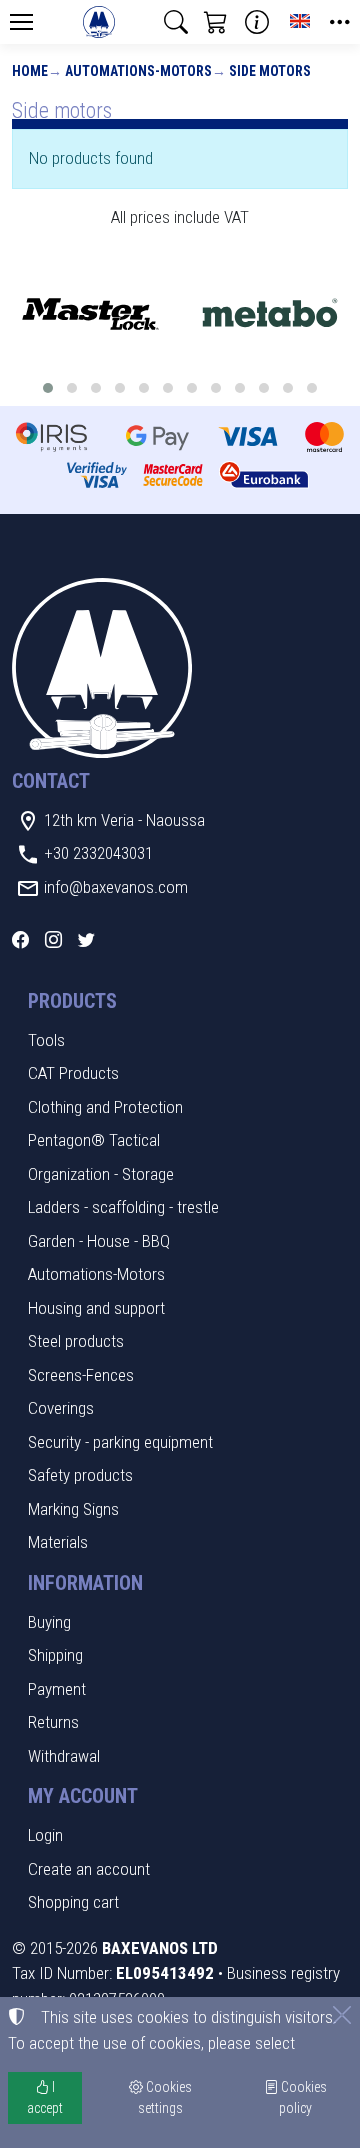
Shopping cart (73, 1902)
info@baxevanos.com (116, 887)
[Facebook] (20, 940)
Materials (58, 1542)
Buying (49, 1622)
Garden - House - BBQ (99, 1241)
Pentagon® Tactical (94, 1140)
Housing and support (96, 1308)
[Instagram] (53, 940)
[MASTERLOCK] (90, 315)
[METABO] (270, 315)
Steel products (76, 1341)
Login (45, 1835)
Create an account (89, 1869)
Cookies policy (302, 2097)
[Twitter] (86, 940)
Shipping (55, 1655)
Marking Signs (73, 1509)
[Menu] (21, 22)
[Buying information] (257, 22)
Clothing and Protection (105, 1107)
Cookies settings (165, 2097)
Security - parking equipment (120, 1442)
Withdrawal (64, 1756)
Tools (46, 1040)
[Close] (342, 2015)
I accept (45, 2097)
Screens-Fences (81, 1375)
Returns (53, 1722)
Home (30, 71)
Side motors (270, 71)
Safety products (80, 1475)
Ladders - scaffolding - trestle (123, 1207)
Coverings (61, 1408)
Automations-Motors (138, 71)
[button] (176, 22)
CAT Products (73, 1073)
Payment (57, 1689)
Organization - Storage (101, 1174)
